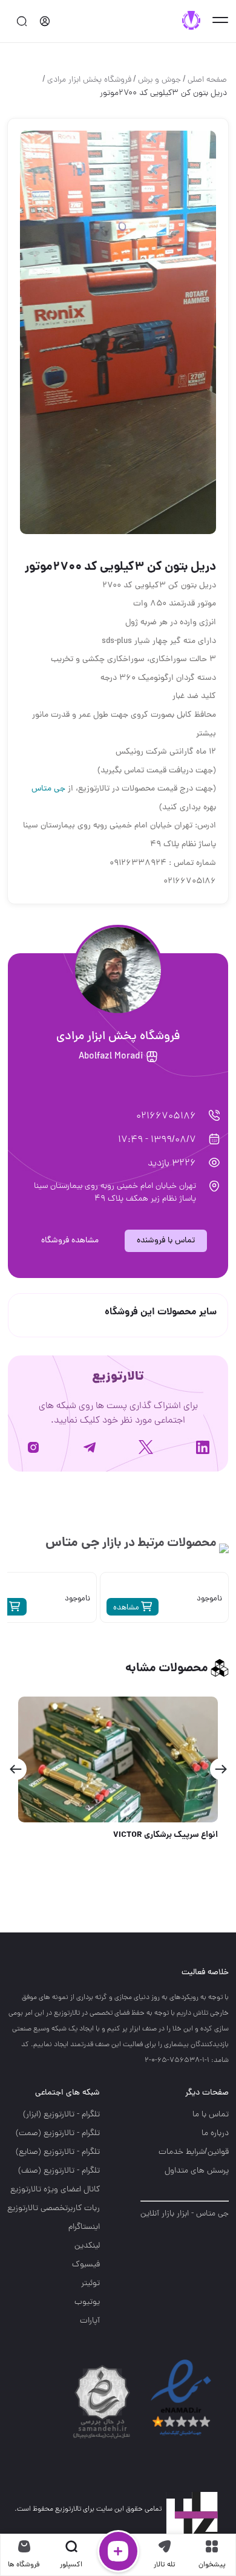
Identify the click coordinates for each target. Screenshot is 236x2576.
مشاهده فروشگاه (70, 1241)
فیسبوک (86, 2265)
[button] (221, 1769)
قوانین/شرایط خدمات (194, 2152)
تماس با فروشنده (166, 1241)
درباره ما (215, 2134)
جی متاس (48, 789)
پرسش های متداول (197, 2171)
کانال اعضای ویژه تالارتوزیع (55, 2190)
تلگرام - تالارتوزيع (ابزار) (61, 2115)
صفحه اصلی (207, 80)
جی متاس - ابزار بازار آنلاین (185, 2214)
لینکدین (87, 2246)
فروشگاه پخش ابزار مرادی (89, 80)
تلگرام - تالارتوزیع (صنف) (59, 2171)
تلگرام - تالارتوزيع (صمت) (58, 2134)
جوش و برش (159, 80)
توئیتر (90, 2284)
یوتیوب (87, 2302)
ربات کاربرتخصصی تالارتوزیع (54, 2209)
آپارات (90, 2321)
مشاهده (127, 1608)
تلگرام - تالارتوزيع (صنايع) (58, 2152)
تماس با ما (211, 2115)
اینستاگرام (84, 2227)
